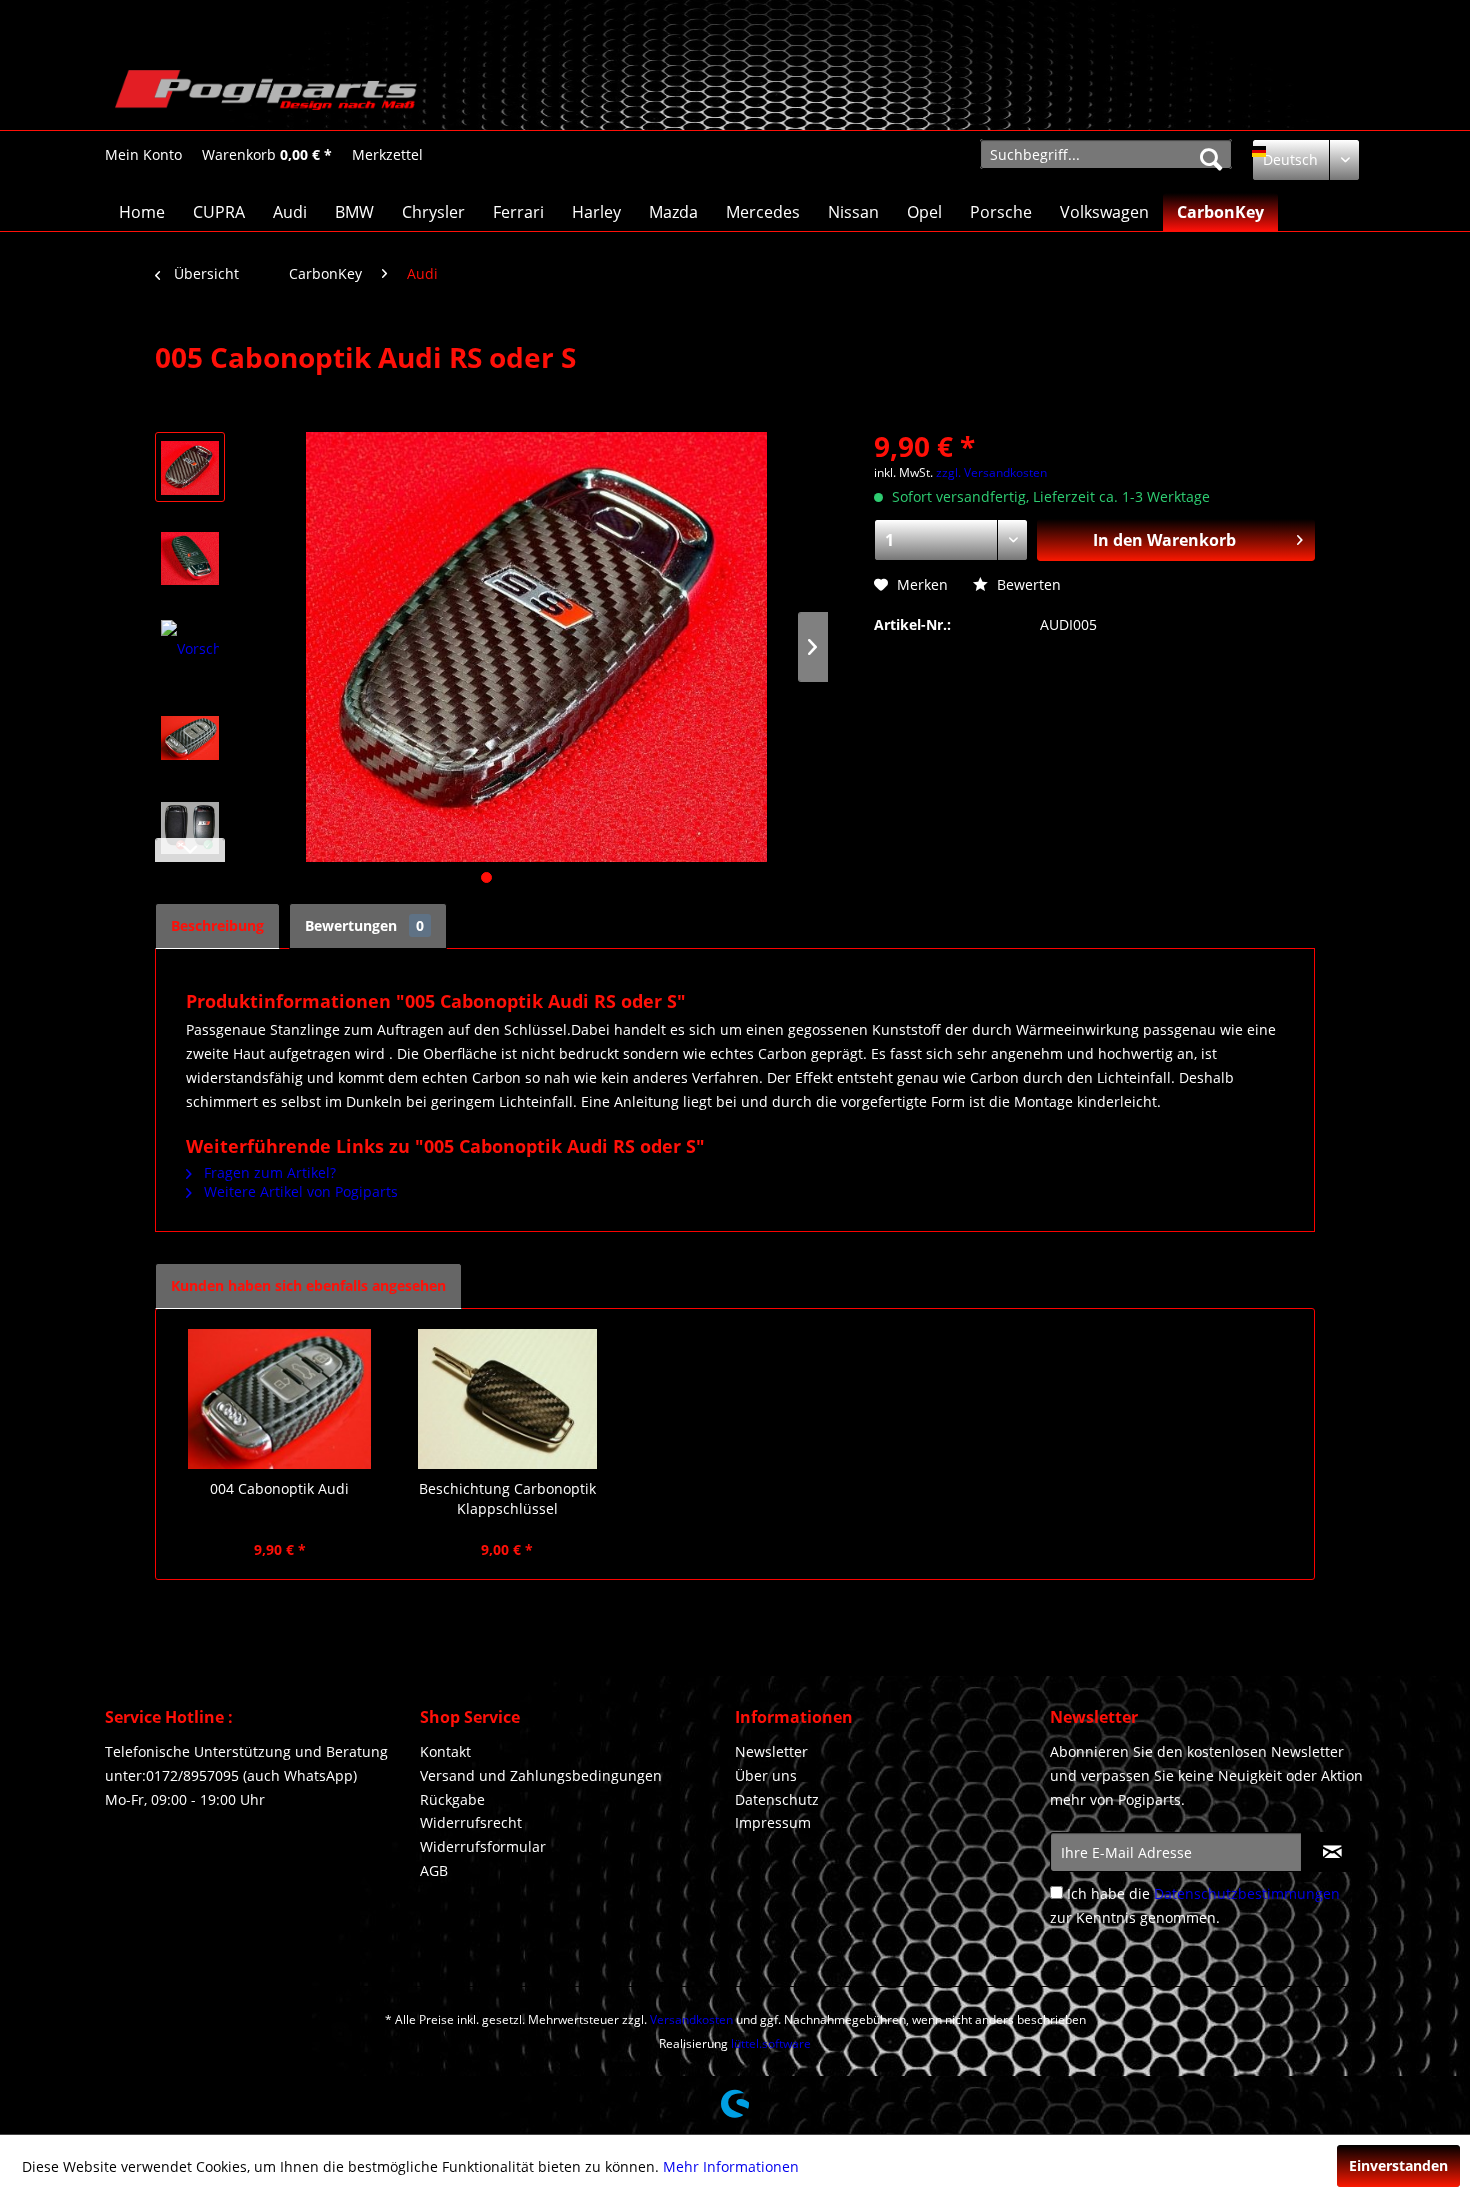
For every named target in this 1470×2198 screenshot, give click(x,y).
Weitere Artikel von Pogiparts (299, 1191)
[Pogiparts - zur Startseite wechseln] (266, 95)
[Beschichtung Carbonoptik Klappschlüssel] (508, 1399)
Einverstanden (1398, 2165)
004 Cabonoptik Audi (279, 1488)
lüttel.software (771, 2043)
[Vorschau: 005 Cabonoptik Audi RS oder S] (190, 467)
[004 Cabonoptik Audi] (280, 1399)
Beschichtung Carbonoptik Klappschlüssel (507, 1498)
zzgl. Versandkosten (991, 472)
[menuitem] (143, 154)
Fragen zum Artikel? (268, 1172)
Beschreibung (217, 925)
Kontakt (445, 1751)
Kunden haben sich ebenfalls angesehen (308, 1285)
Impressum (773, 1822)
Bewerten (1027, 584)
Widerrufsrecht (471, 1822)
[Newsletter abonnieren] (1332, 1852)
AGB (434, 1870)
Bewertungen (364, 925)
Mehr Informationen (731, 2166)
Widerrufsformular (483, 1846)
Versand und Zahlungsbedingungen (541, 1775)
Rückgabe (452, 1799)
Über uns (766, 1775)
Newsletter (771, 1751)
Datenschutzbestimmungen (1247, 1893)
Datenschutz (777, 1799)
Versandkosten (691, 2019)
